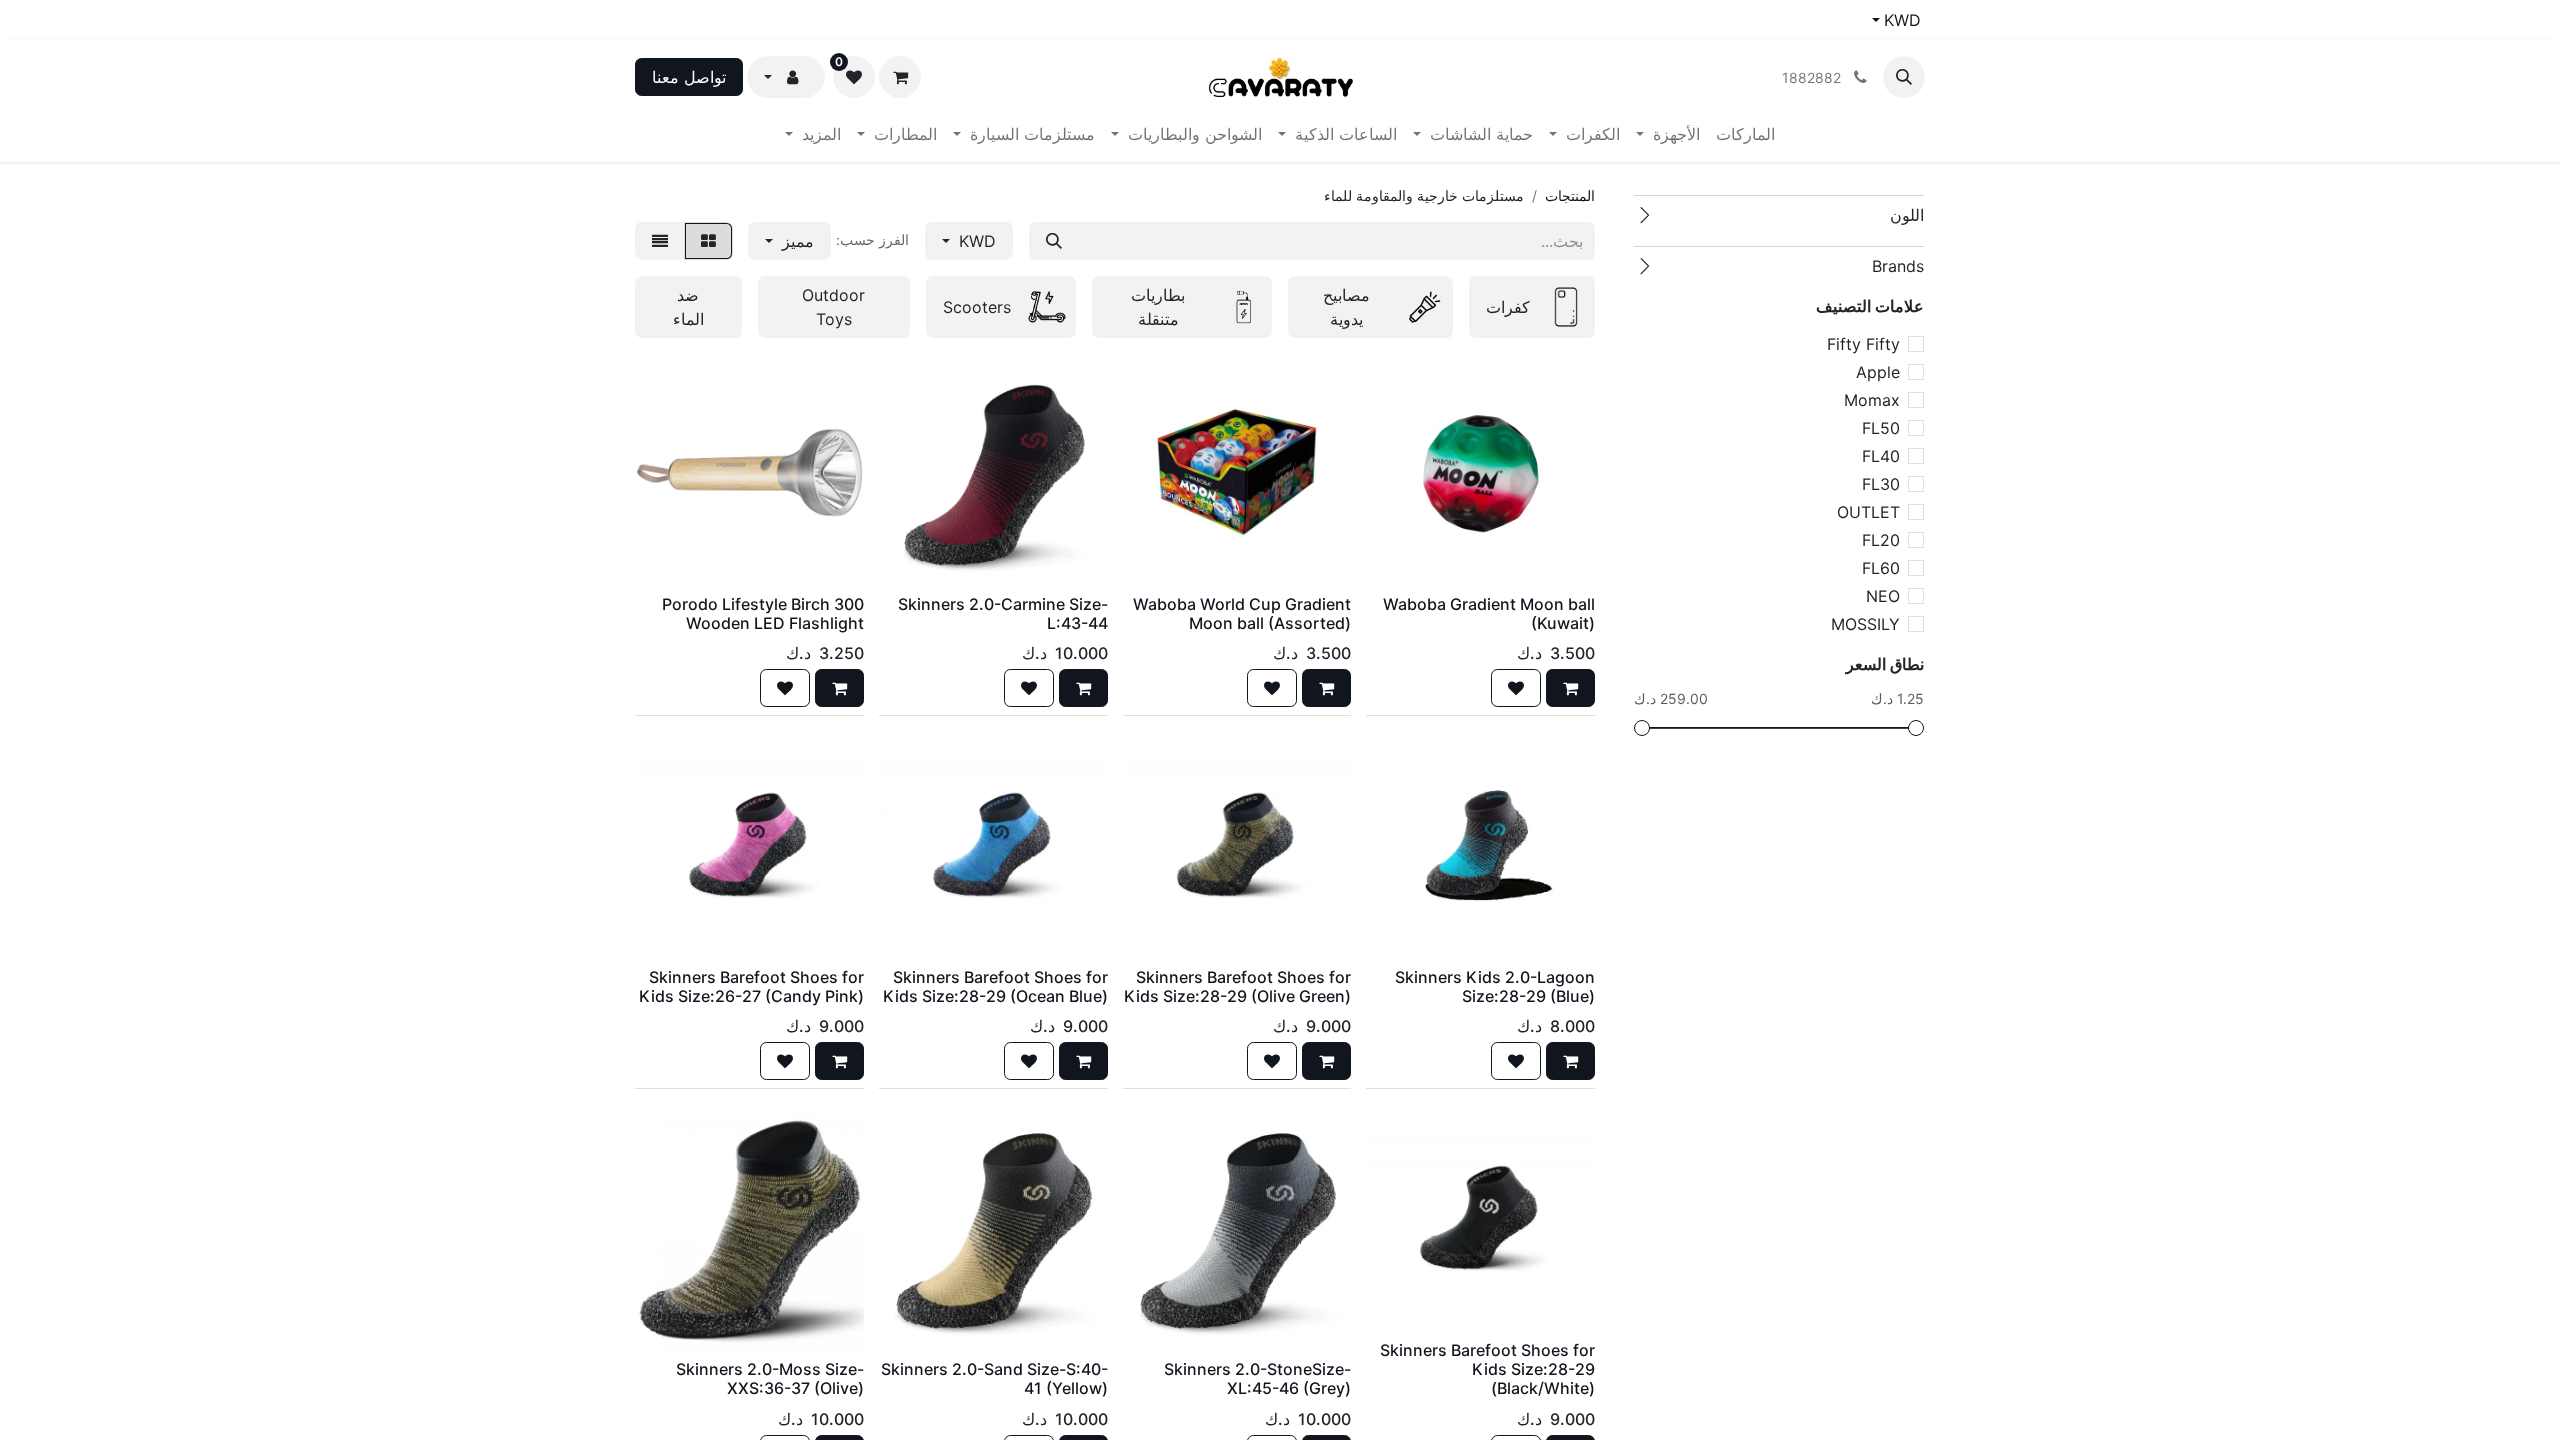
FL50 (1881, 428)
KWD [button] (975, 241)
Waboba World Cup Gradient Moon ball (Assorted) (1242, 613)
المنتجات (1570, 195)
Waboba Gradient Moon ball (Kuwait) (1489, 613)
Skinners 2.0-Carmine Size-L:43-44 (1003, 613)
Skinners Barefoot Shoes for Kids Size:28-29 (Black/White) (1487, 1369)
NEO (1883, 596)
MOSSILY (1865, 624)
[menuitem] (1745, 134)
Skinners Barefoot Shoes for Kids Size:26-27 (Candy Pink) (751, 986)
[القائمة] (660, 241)
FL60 (1881, 568)
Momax (1872, 400)
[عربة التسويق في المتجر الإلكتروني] (900, 77)
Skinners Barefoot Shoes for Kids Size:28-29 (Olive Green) (1237, 986)
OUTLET (1868, 512)
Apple (1878, 372)
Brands (1898, 266)
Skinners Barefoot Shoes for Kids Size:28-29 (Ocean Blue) (995, 986)
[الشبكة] (708, 241)
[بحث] (1054, 241)
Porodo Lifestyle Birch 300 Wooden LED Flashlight (763, 613)
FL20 (1881, 540)
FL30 (1881, 484)
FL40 (1881, 456)
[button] (1904, 77)
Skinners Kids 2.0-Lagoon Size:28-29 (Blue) (1495, 986)
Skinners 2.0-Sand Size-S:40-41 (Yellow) (994, 1378)
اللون (1907, 215)
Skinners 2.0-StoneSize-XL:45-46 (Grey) (1257, 1378)
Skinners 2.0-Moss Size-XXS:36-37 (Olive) (770, 1378)
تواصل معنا (689, 77)
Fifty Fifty (1863, 344)
